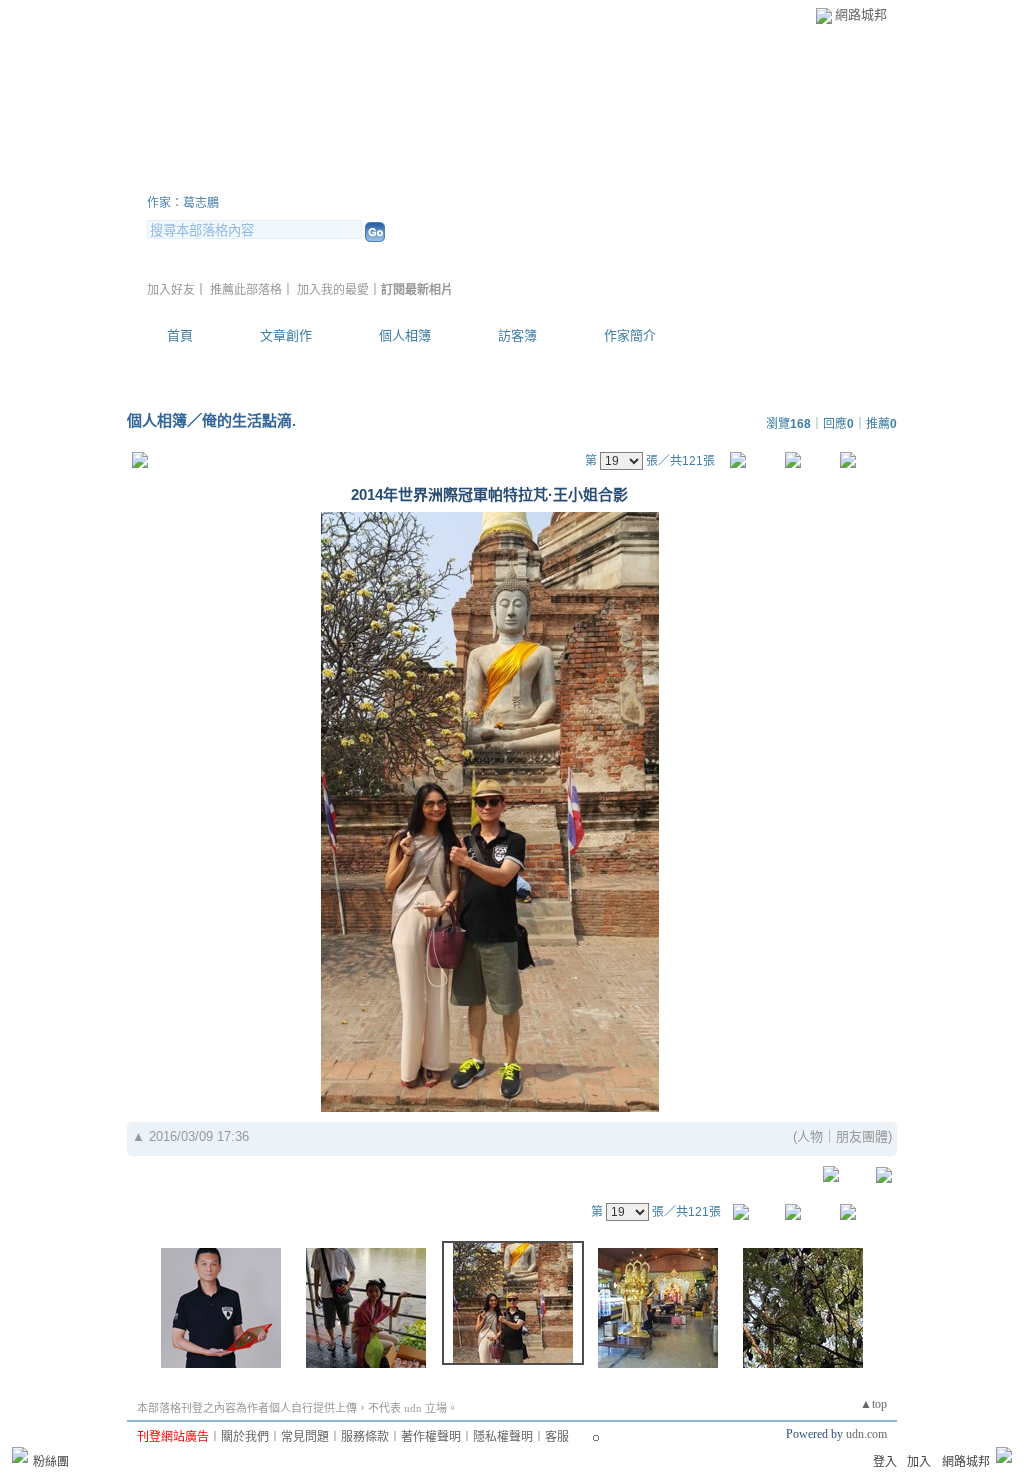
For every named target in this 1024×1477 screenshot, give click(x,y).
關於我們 (245, 1437)
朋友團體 (862, 1136)
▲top (873, 1404)
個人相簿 (405, 335)
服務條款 (365, 1437)
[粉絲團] (20, 1455)
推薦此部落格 (246, 290)
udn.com (866, 1434)
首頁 (180, 335)
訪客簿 (517, 335)
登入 (885, 1462)
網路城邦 (861, 14)
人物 (810, 1136)
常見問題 (305, 1437)
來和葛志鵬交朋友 (267, 178)
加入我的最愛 (333, 290)
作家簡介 (630, 335)
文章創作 (286, 335)
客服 (557, 1437)
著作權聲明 (431, 1437)
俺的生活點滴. (249, 420)
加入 (919, 1462)
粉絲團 (51, 1462)
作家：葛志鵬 (183, 203)
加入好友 (171, 290)
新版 (462, 178)
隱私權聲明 (503, 1437)
